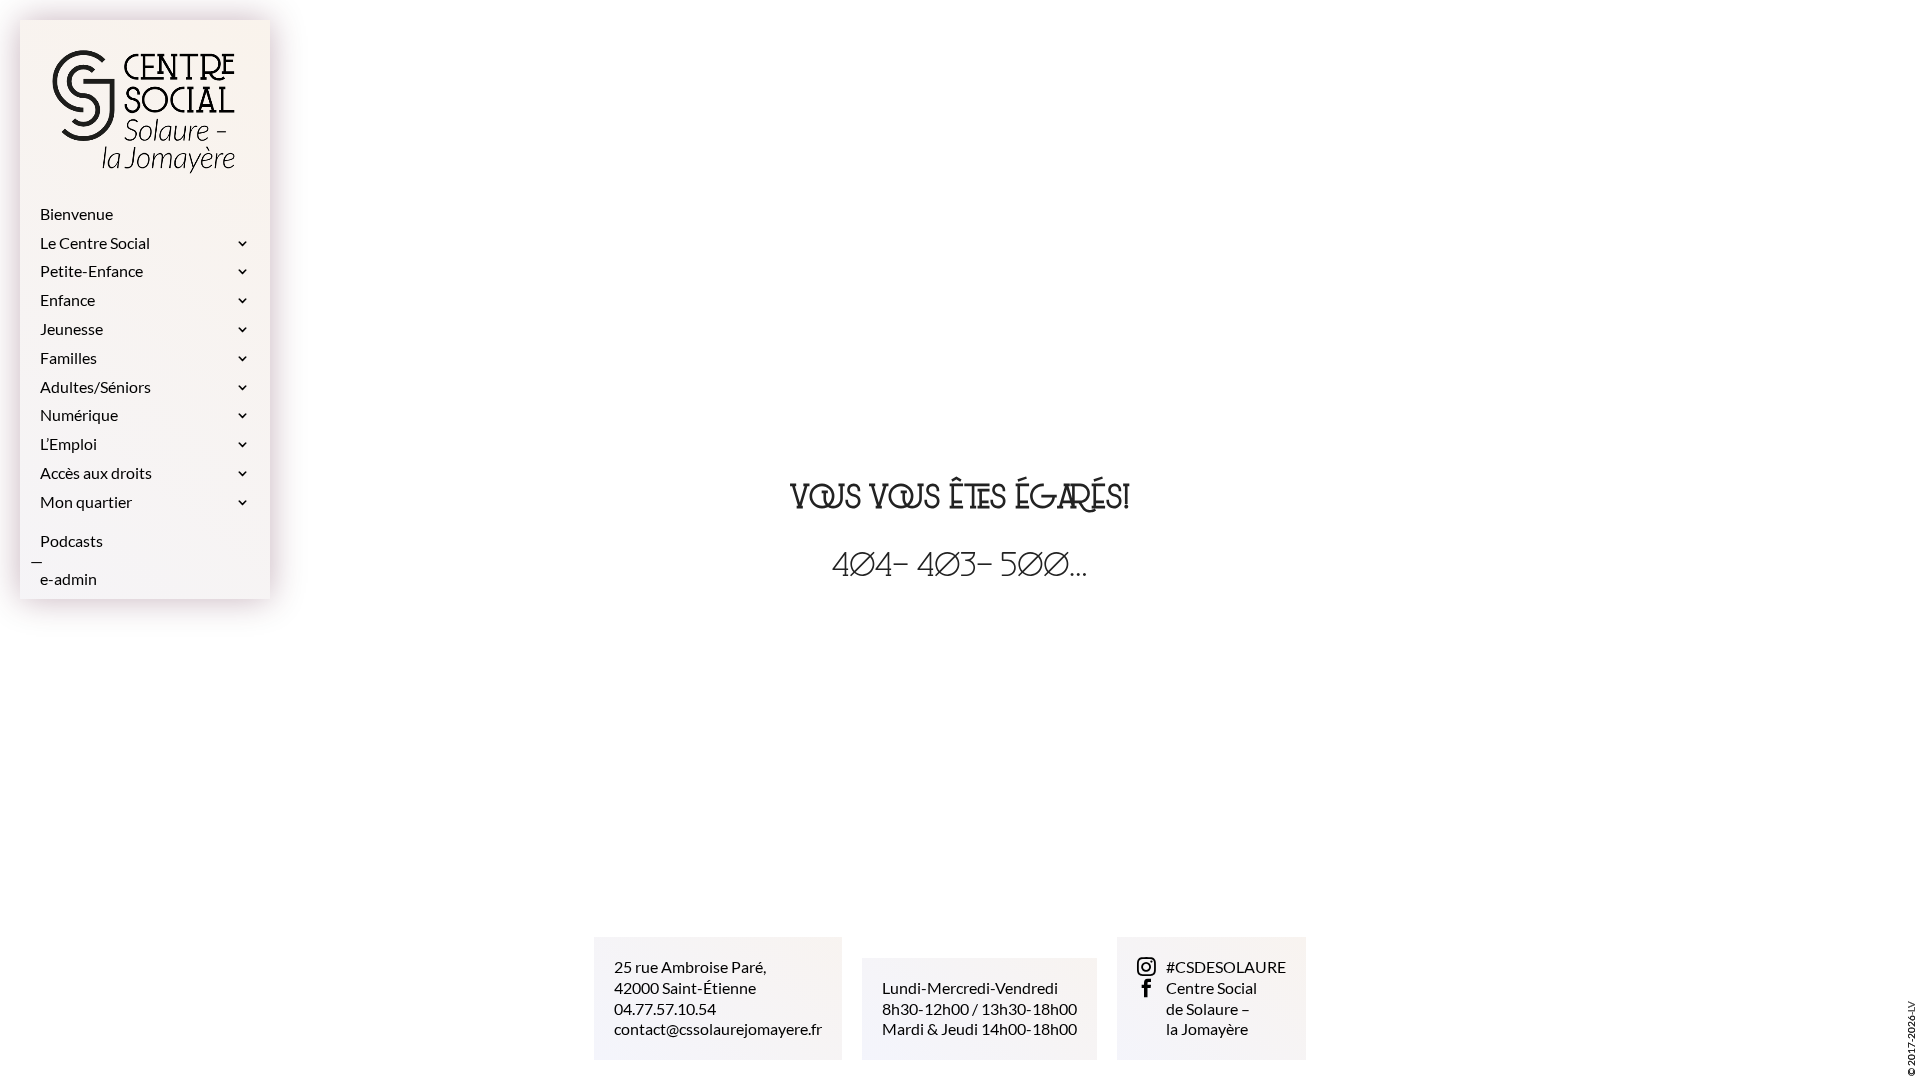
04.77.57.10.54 (665, 1007)
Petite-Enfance (91, 271)
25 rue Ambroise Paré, (690, 966)
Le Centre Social (95, 243)
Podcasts (71, 541)
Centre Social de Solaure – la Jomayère (1211, 1008)
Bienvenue (76, 214)
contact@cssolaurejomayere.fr (718, 1028)
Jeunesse (71, 329)
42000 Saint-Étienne (685, 987)
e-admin (68, 579)
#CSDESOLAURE (1226, 966)
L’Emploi (68, 444)
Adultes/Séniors (95, 387)
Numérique (79, 415)
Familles (68, 358)
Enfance (67, 300)
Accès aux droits (96, 473)
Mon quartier (86, 502)
